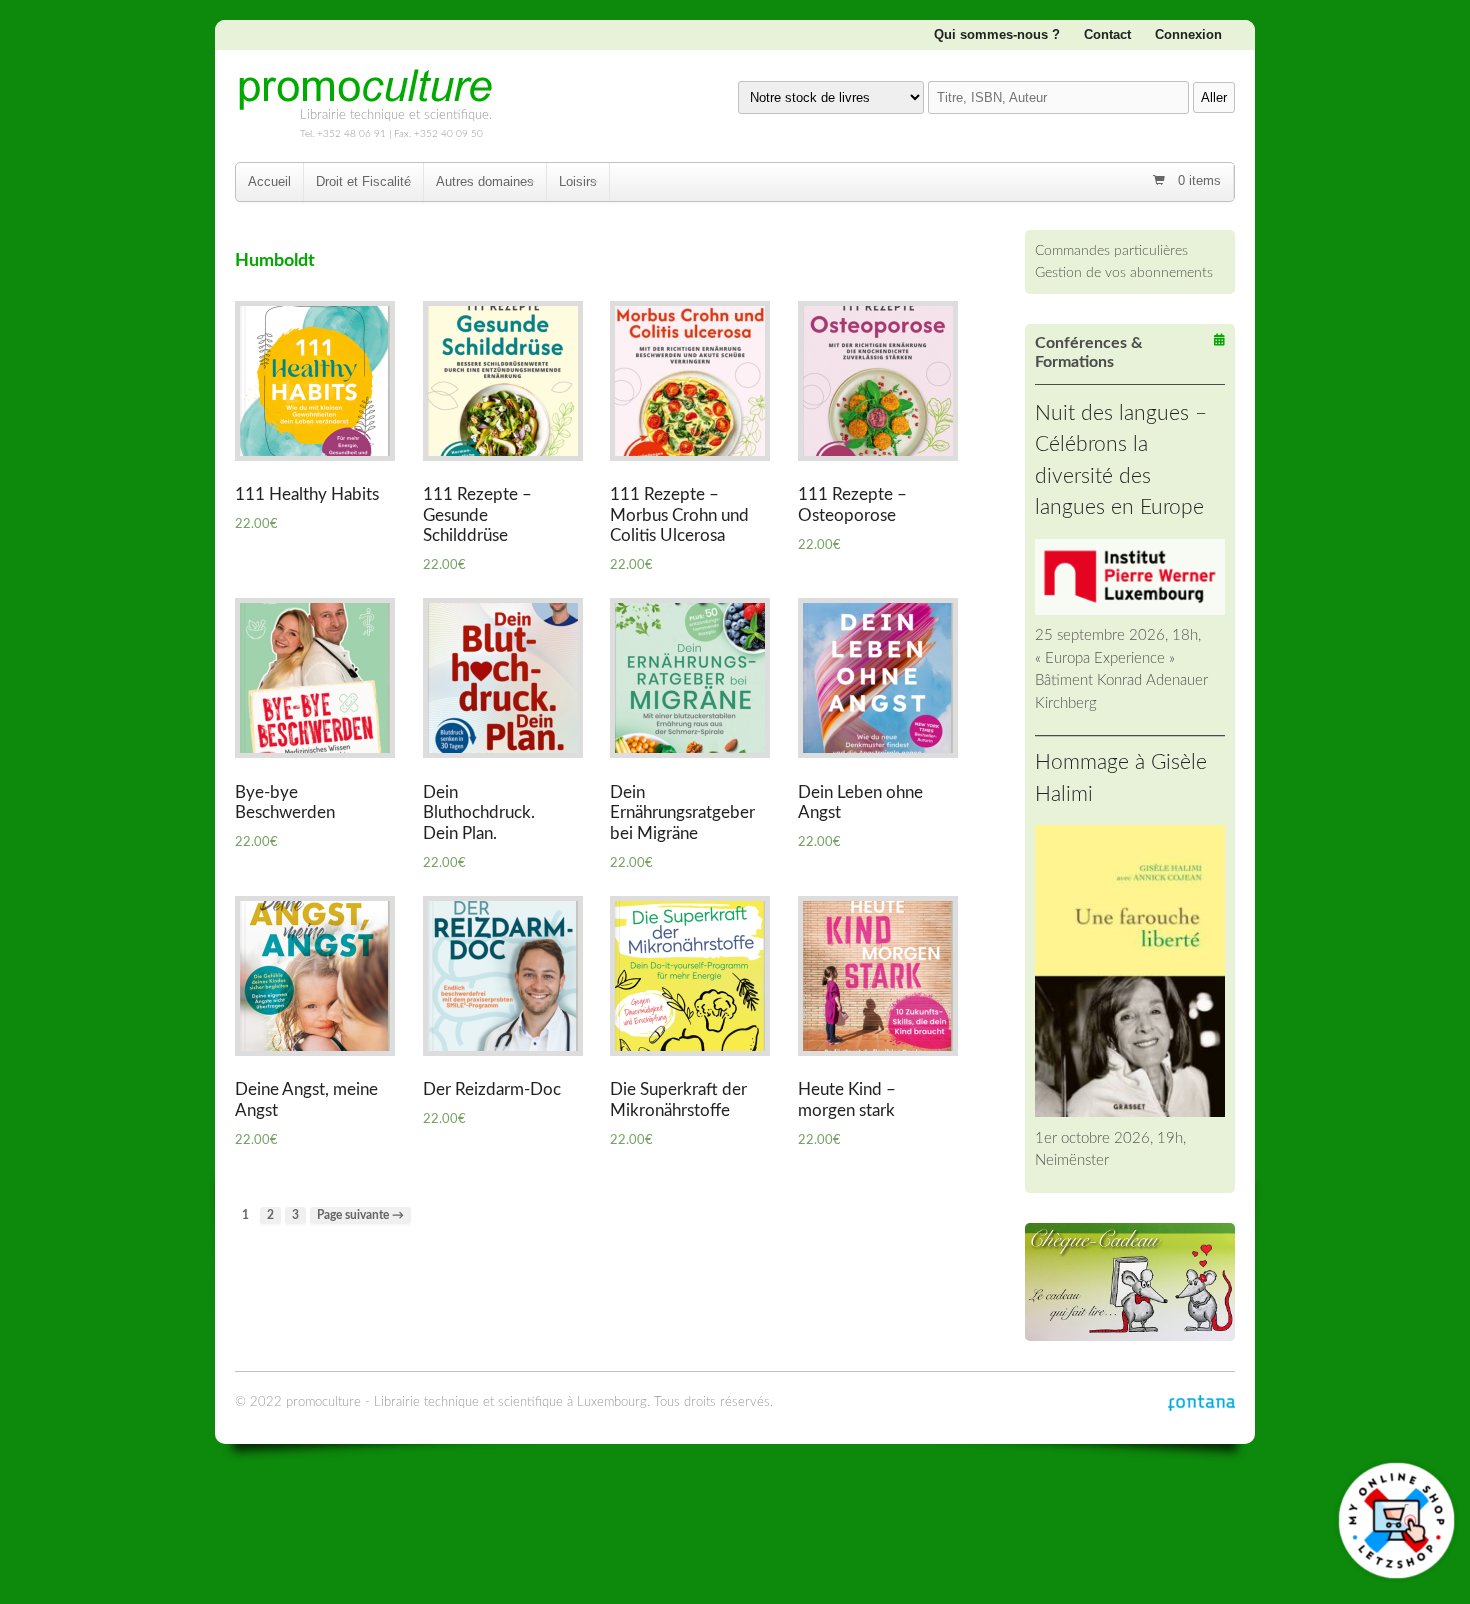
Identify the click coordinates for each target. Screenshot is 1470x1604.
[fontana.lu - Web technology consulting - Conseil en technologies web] (1201, 1402)
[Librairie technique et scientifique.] (365, 102)
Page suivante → (360, 1215)
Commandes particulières (1111, 250)
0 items (1197, 180)
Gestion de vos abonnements (1124, 272)
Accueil (269, 181)
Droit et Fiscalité (363, 181)
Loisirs (578, 181)
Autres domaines (485, 181)
